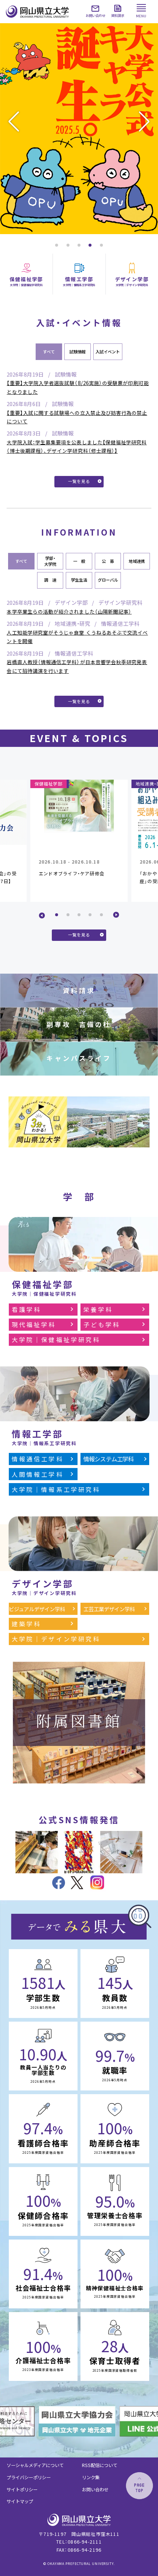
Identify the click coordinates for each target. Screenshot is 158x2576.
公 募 (108, 561)
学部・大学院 (50, 561)
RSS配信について (100, 2465)
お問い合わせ (95, 2489)
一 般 (79, 561)
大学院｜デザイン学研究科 (56, 1639)
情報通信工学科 (38, 1459)
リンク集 (91, 2477)
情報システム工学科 (109, 1459)
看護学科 (27, 1309)
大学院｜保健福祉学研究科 (56, 1340)
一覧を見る (79, 481)
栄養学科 (98, 1309)
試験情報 (78, 352)
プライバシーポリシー (29, 2477)
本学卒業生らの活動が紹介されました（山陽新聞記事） (69, 611)
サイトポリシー (22, 2489)
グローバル (108, 580)
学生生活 (79, 580)
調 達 (50, 580)
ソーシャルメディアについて (35, 2465)
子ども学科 (102, 1324)
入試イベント (108, 352)
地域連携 (137, 561)
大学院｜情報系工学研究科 (56, 1489)
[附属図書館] (79, 1779)
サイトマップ (20, 2501)
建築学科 (27, 1624)
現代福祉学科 (34, 1324)
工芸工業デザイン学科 (109, 1609)
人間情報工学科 (38, 1474)
